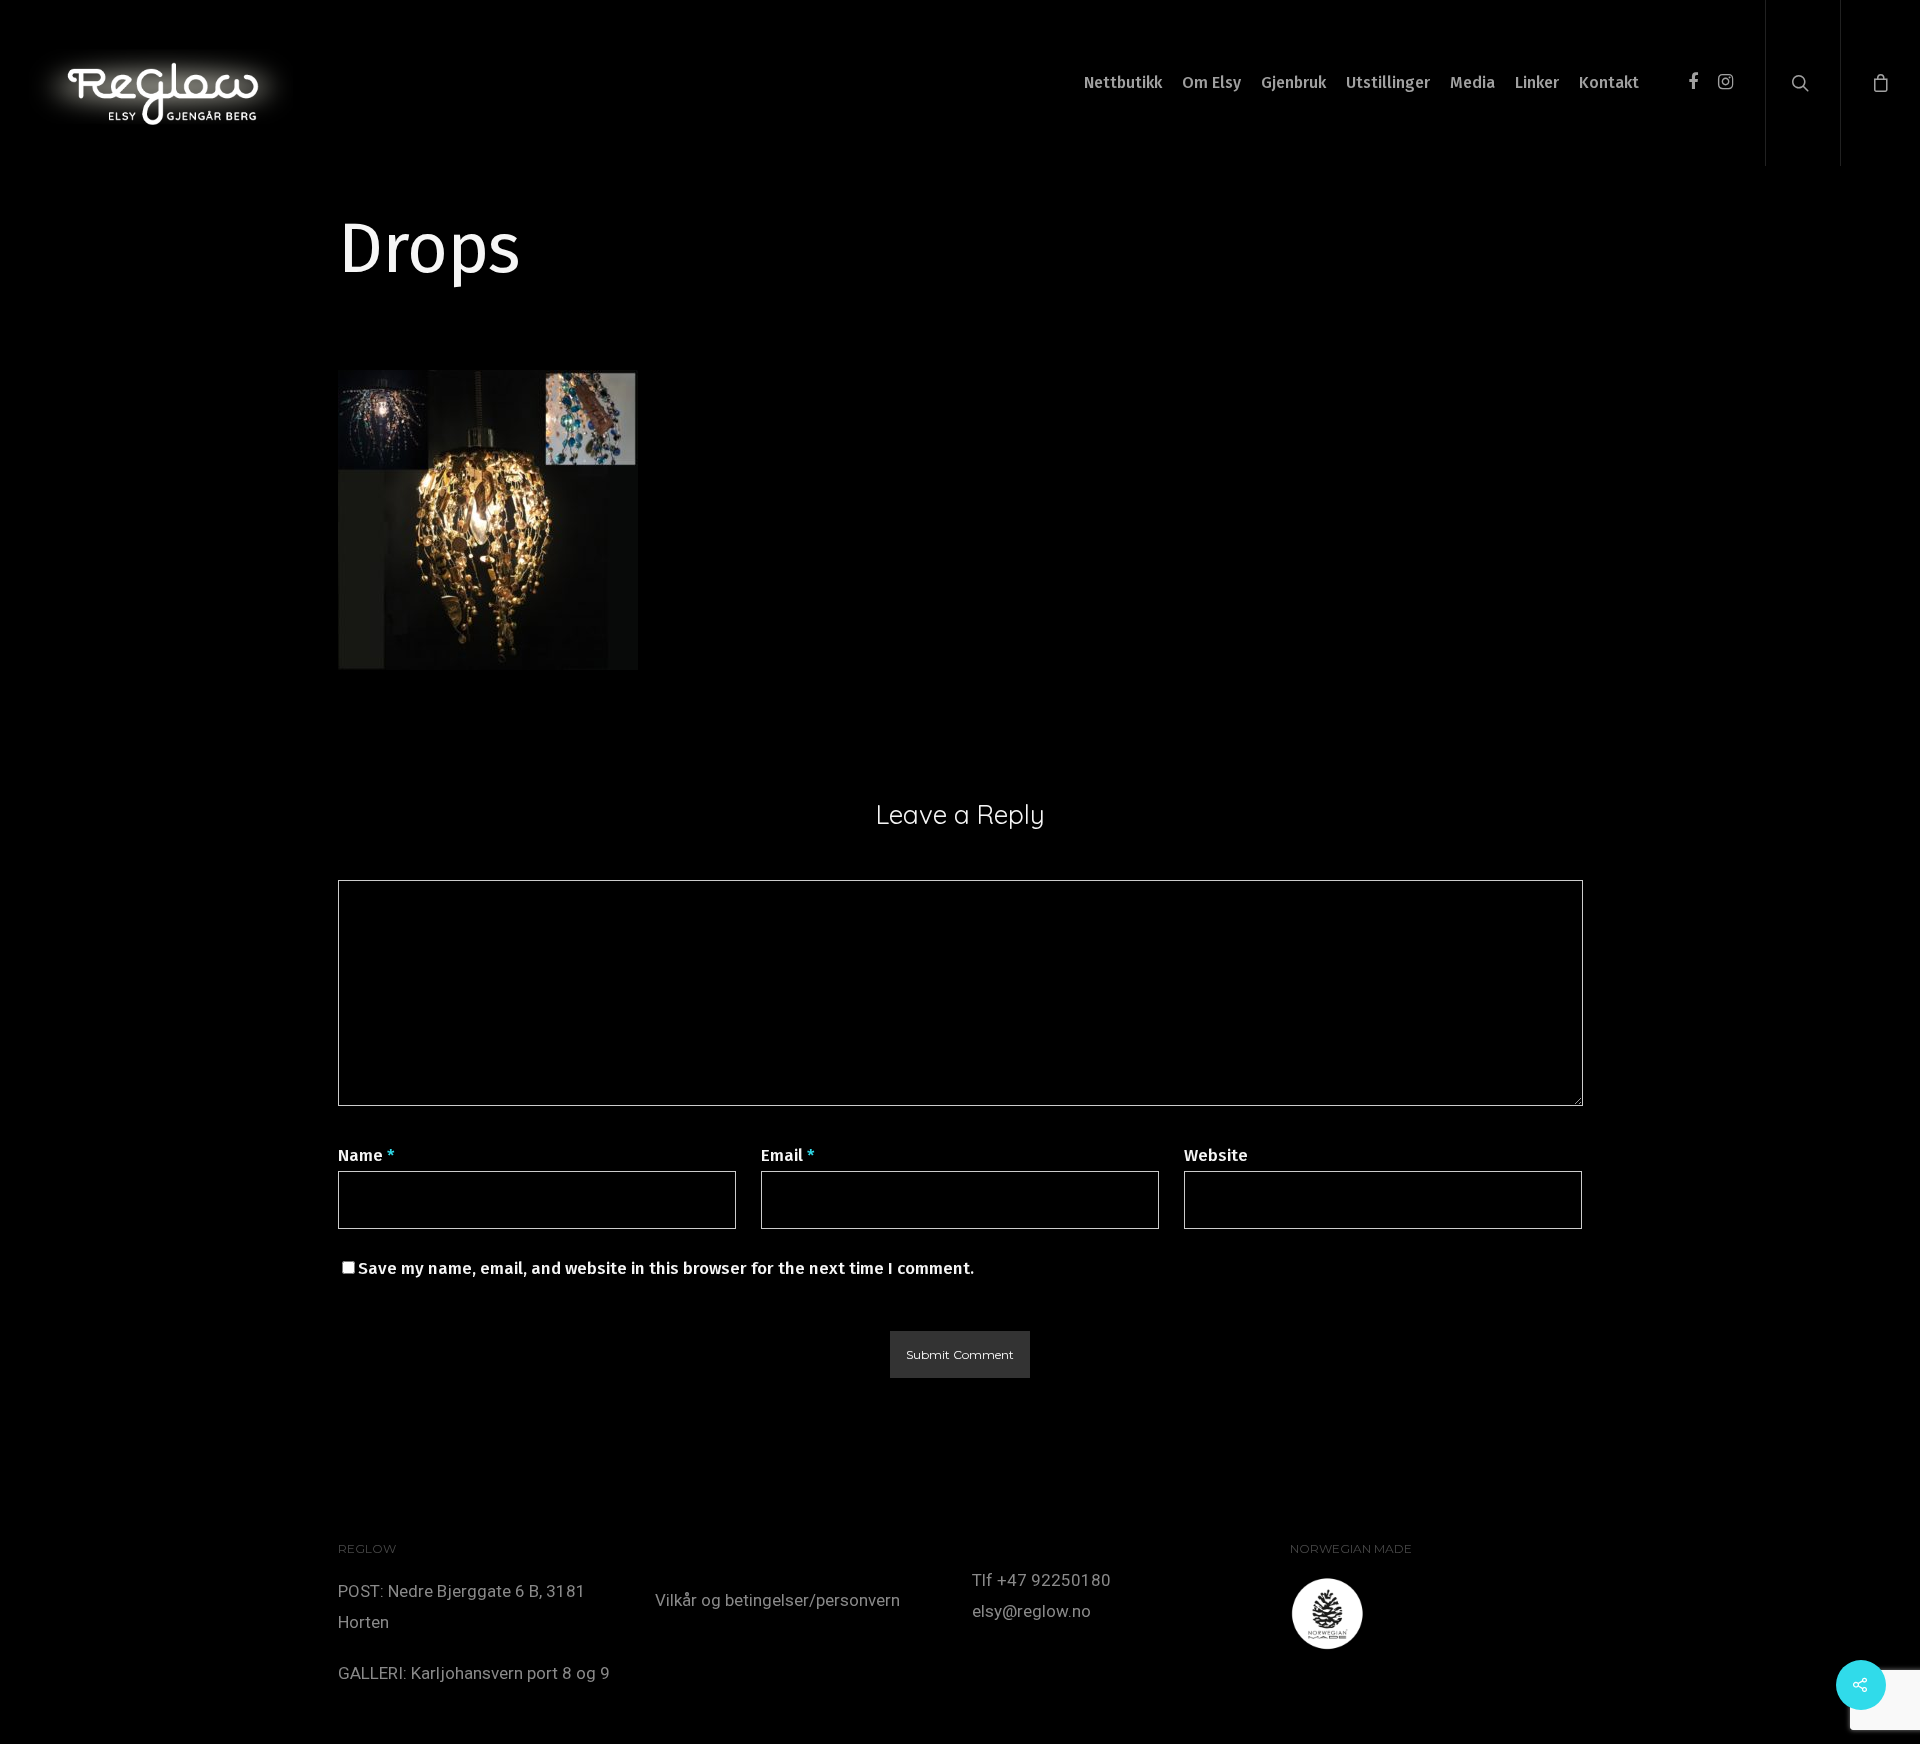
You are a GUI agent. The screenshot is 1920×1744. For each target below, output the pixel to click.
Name (366, 1155)
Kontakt (1609, 83)
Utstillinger (1388, 83)
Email (788, 1155)
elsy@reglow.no (1031, 1611)
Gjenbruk (1293, 83)
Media (1472, 83)
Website (1216, 1155)
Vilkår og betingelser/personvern (777, 1600)
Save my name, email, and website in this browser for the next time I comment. (666, 1268)
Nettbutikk (1123, 83)
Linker (1537, 83)
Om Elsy (1211, 83)
